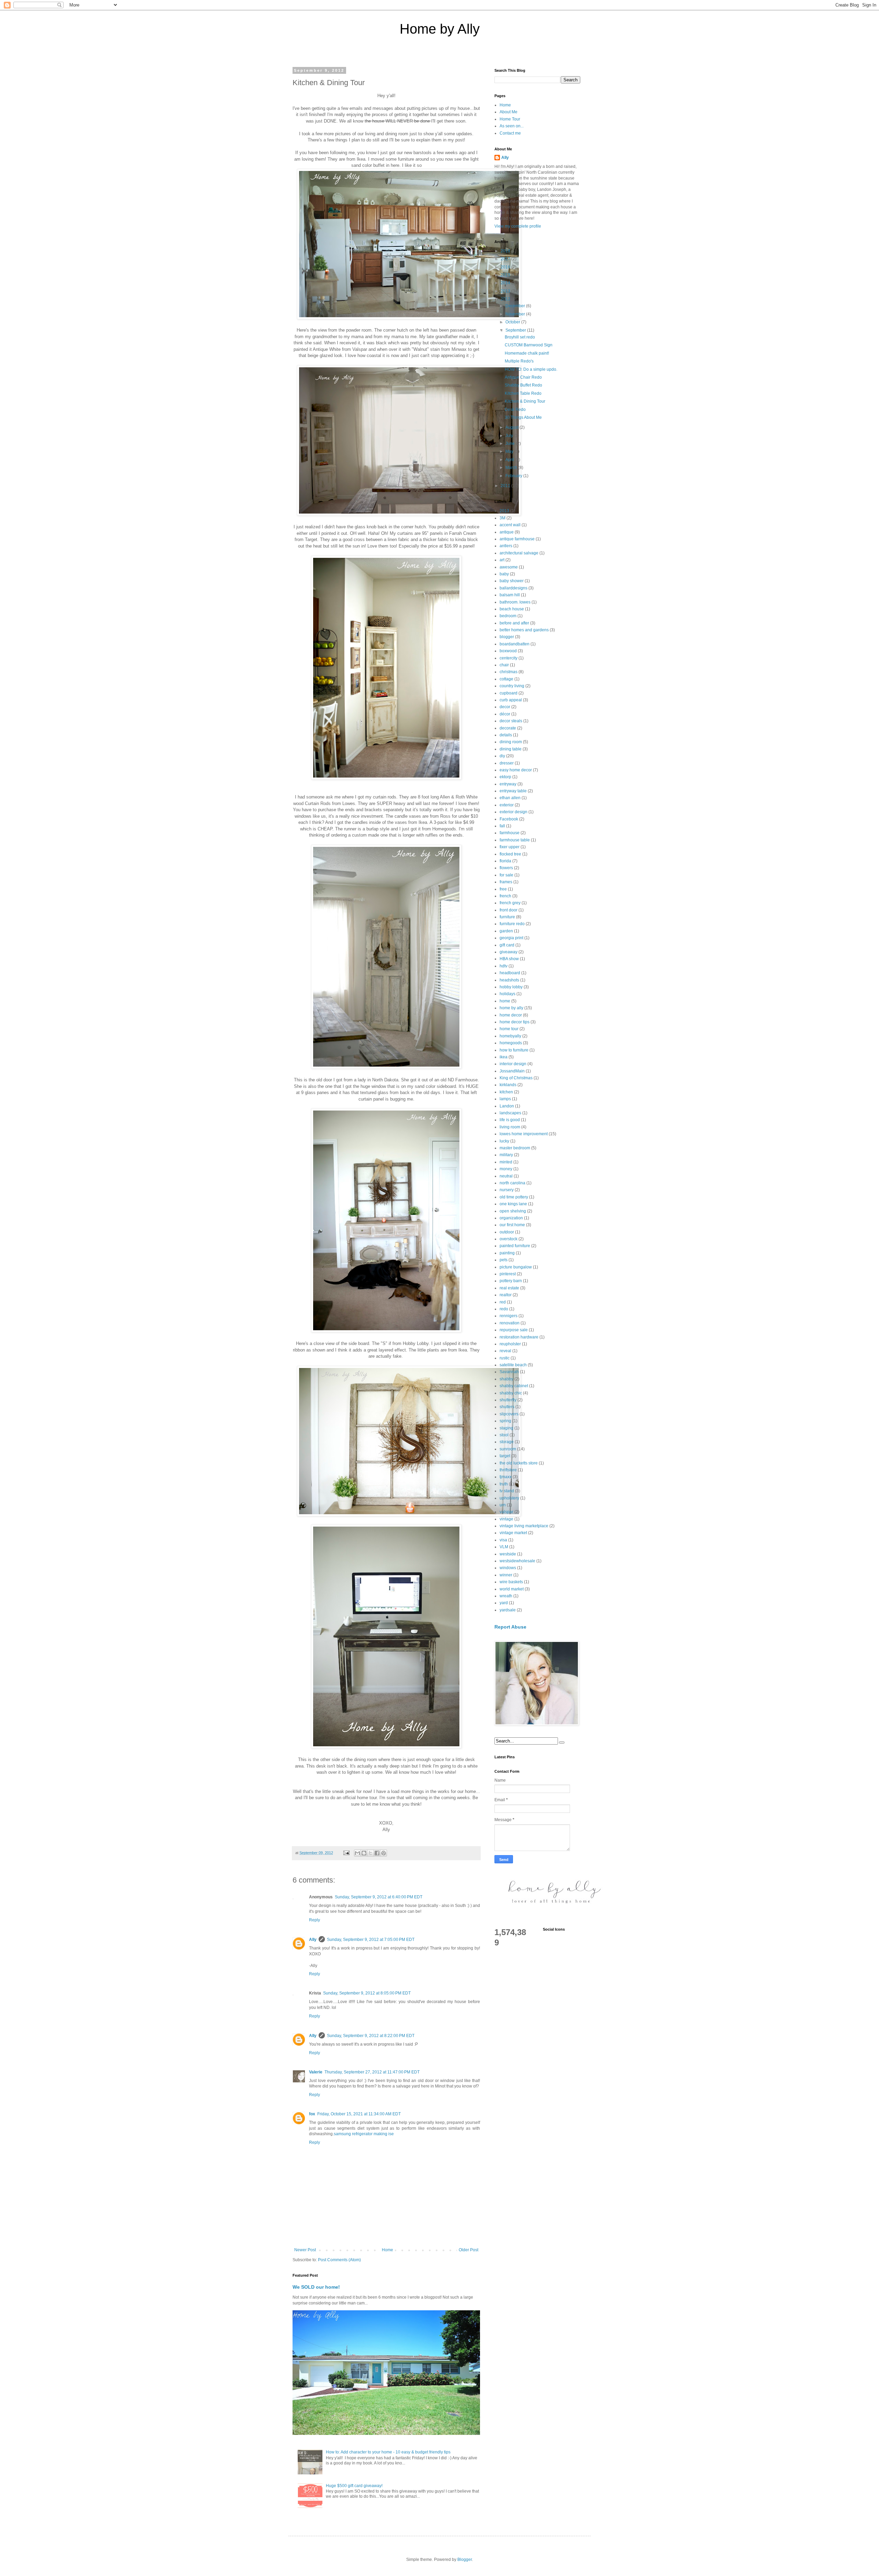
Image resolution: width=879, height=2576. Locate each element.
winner (506, 1575)
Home (387, 2250)
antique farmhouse (517, 539)
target (505, 1456)
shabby (506, 1379)
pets (504, 1260)
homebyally (510, 1036)
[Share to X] (370, 1853)
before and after (514, 623)
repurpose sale (514, 1330)
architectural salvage (519, 553)
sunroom (508, 1449)
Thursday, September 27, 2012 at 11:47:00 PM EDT (372, 2072)
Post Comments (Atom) (339, 2260)
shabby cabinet (514, 1386)
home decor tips (515, 1022)
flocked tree (510, 854)
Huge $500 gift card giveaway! (354, 2486)
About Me (509, 112)
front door (509, 910)
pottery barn (511, 1281)
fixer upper (510, 847)
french (505, 896)
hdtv (504, 966)
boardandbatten (515, 644)
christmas (509, 672)
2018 (506, 251)
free (503, 889)
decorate (508, 728)
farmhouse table (515, 840)
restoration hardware (519, 1337)
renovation (510, 1323)
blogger (507, 637)
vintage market (513, 1533)
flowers (506, 868)
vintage (506, 1519)
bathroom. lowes (515, 602)
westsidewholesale (517, 1561)
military (506, 1155)
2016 (506, 267)
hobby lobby (511, 987)
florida (505, 861)
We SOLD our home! (316, 2287)
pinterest (508, 1274)
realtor (506, 1295)
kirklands (508, 1085)
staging (506, 1428)
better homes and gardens (524, 630)
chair (504, 665)
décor (505, 714)
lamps (505, 1099)
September (516, 330)
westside (508, 1554)
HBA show (509, 959)
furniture (507, 917)
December (516, 306)
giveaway (509, 952)
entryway (508, 784)
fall (502, 826)
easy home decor (516, 770)
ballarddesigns (513, 588)
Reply (315, 1920)
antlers (506, 546)
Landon (507, 1106)
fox (312, 2114)
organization (511, 1218)
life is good (510, 1120)
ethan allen (510, 798)
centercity (509, 658)
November (516, 314)
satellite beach (513, 1365)
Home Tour (510, 119)
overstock (509, 1239)
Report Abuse (510, 1627)
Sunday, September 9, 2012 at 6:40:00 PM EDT (379, 1897)
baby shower (512, 581)
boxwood (508, 651)
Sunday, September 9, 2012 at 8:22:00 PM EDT (371, 2036)
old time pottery (514, 1197)
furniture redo (512, 924)
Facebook (509, 819)
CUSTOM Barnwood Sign (529, 345)
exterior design (513, 812)
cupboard (509, 693)
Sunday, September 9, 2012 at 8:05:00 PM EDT (367, 1993)
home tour (509, 1029)
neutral (506, 1176)
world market (512, 1589)
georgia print (511, 938)
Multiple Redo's (519, 361)
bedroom (508, 616)
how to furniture (514, 1050)
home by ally (511, 1008)
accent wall (510, 525)
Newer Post (305, 2250)
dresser (507, 763)
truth (504, 1484)
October (513, 322)
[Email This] (357, 1853)
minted (506, 1162)
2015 (506, 275)
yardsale (508, 1610)
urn (503, 1505)
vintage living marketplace (524, 1526)
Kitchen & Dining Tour (525, 401)
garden (506, 931)
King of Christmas (516, 1078)
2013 (506, 291)
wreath (506, 1596)
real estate (509, 1288)
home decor (511, 1015)
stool (504, 1435)
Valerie (316, 2072)
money (506, 1169)
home (505, 1001)
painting (507, 1253)
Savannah (509, 1372)
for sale (506, 875)
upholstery (509, 1498)
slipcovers (509, 1414)
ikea (504, 1057)
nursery (507, 1190)
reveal (505, 1351)
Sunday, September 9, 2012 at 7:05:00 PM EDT (371, 1940)
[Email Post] (346, 1853)
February (514, 476)
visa (503, 1540)
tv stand (507, 1491)
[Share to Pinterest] (384, 1853)
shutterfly (508, 1400)
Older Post (469, 2250)
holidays (507, 994)
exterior (507, 805)
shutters (507, 1407)
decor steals (511, 721)
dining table (511, 749)
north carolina (512, 1183)
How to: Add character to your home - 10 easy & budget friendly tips (388, 2452)
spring (505, 1421)
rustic (505, 1358)
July (510, 436)
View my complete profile (518, 226)
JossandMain (512, 1071)
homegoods (511, 1043)
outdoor (507, 1232)
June (511, 444)
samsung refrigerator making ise (364, 2134)
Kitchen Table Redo (523, 393)
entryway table (513, 791)
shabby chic (511, 1393)
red (503, 1302)
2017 (506, 259)
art (502, 560)
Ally (313, 1940)
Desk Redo (515, 410)
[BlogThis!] (364, 1853)
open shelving (513, 1211)
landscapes (510, 1113)
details (506, 735)
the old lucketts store (519, 1463)
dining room (511, 742)
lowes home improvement (524, 1134)
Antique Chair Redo (523, 377)
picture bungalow (516, 1267)
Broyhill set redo (520, 337)
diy (502, 756)
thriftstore (508, 1470)
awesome (509, 567)
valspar (506, 1512)
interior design (513, 1064)
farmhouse (510, 833)
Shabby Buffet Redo (523, 385)
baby (504, 574)
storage (507, 1442)
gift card (507, 945)
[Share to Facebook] (377, 1853)
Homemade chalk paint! (527, 353)
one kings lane (513, 1204)
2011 (506, 486)
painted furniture (515, 1246)
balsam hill (510, 595)
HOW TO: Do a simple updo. (531, 369)
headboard (510, 973)
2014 (506, 283)
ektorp (505, 777)
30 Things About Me (523, 417)
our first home (512, 1225)
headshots (509, 980)
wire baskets (511, 1582)
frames (506, 882)
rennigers (509, 1316)
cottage (506, 679)
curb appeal (511, 700)
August (512, 427)
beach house (512, 609)
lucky (504, 1141)
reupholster (510, 1344)
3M (503, 518)
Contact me (510, 133)
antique (507, 532)
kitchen (506, 1092)
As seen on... (512, 126)
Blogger (465, 2560)
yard (504, 1603)
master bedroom (515, 1148)
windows (508, 1568)
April (510, 460)
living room (510, 1127)
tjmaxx (506, 1477)
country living (512, 686)
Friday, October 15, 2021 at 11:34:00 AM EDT (359, 2114)
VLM (504, 1547)
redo (504, 1309)
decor (505, 707)
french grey (510, 903)
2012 (506, 299)
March (512, 468)
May (510, 451)
